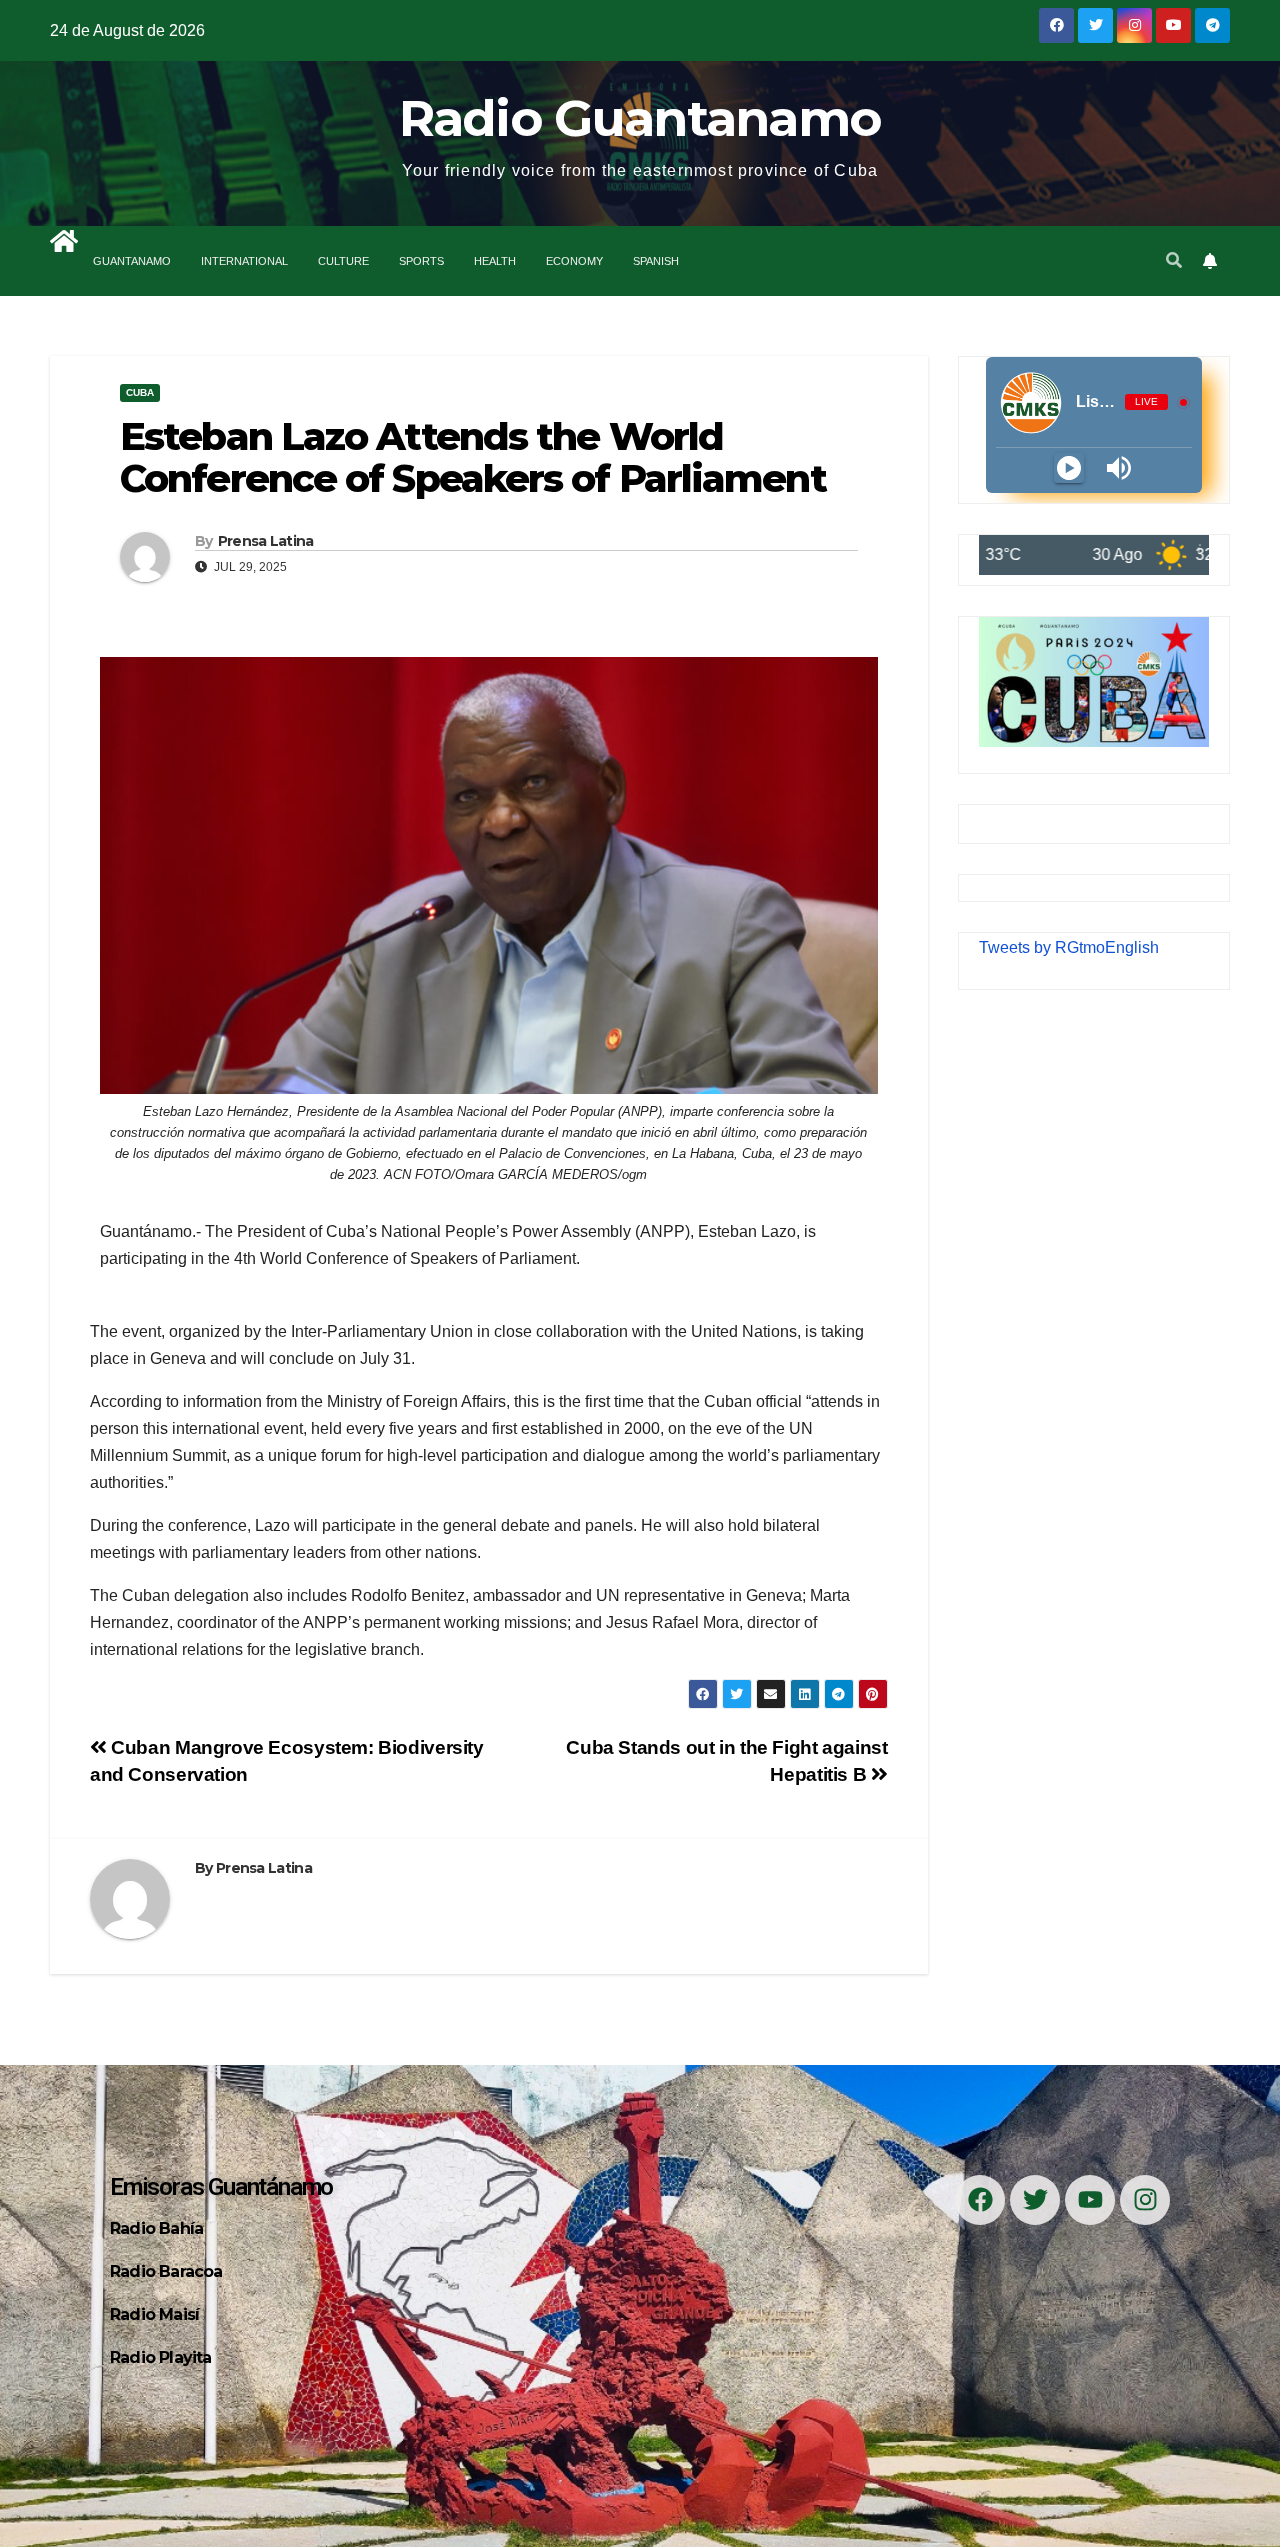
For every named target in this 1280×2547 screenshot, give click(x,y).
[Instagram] (1145, 2200)
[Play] (1069, 468)
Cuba (140, 392)
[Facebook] (980, 2200)
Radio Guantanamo (640, 118)
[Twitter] (1035, 2200)
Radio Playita (161, 2357)
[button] (1174, 260)
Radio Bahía (156, 2228)
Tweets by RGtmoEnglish (1069, 947)
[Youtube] (1090, 2200)
